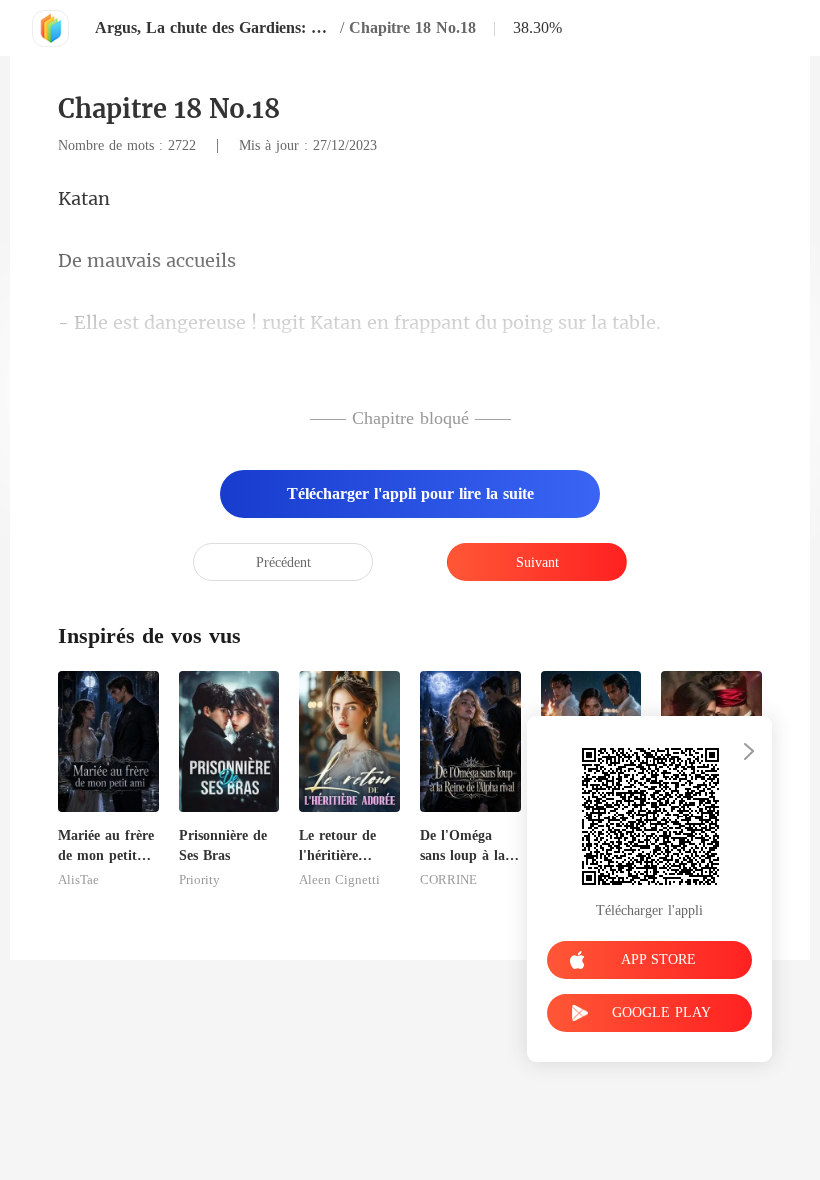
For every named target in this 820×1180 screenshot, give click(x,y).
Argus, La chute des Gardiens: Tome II (215, 27)
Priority (199, 880)
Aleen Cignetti (339, 880)
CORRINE (448, 880)
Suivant (537, 562)
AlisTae (78, 880)
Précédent (283, 562)
